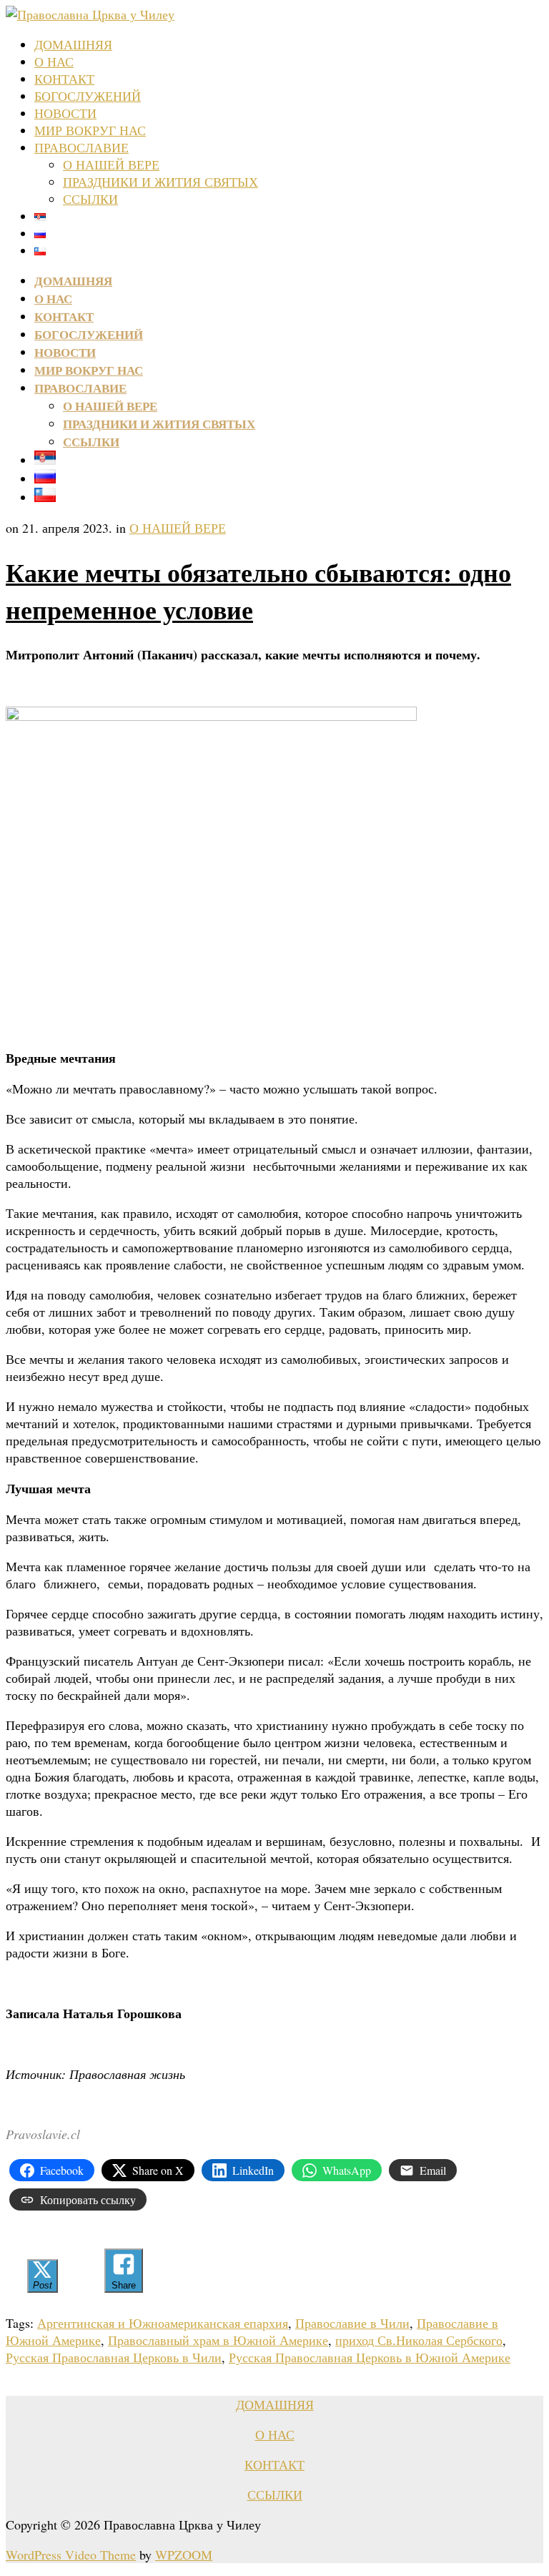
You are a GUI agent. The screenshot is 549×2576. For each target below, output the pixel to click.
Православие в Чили (352, 2323)
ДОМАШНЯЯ (73, 44)
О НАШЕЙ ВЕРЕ (111, 164)
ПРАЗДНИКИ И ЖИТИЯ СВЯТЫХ (160, 182)
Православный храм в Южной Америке (218, 2340)
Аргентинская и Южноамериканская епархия (163, 2323)
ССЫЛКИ (90, 199)
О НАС (54, 62)
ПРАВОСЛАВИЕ (81, 147)
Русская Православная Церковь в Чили (114, 2357)
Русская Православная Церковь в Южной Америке (370, 2357)
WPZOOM (184, 2555)
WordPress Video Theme (71, 2555)
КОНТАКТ (64, 79)
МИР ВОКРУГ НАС (90, 130)
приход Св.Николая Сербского (419, 2340)
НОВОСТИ (65, 113)
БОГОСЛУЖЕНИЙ (88, 96)
